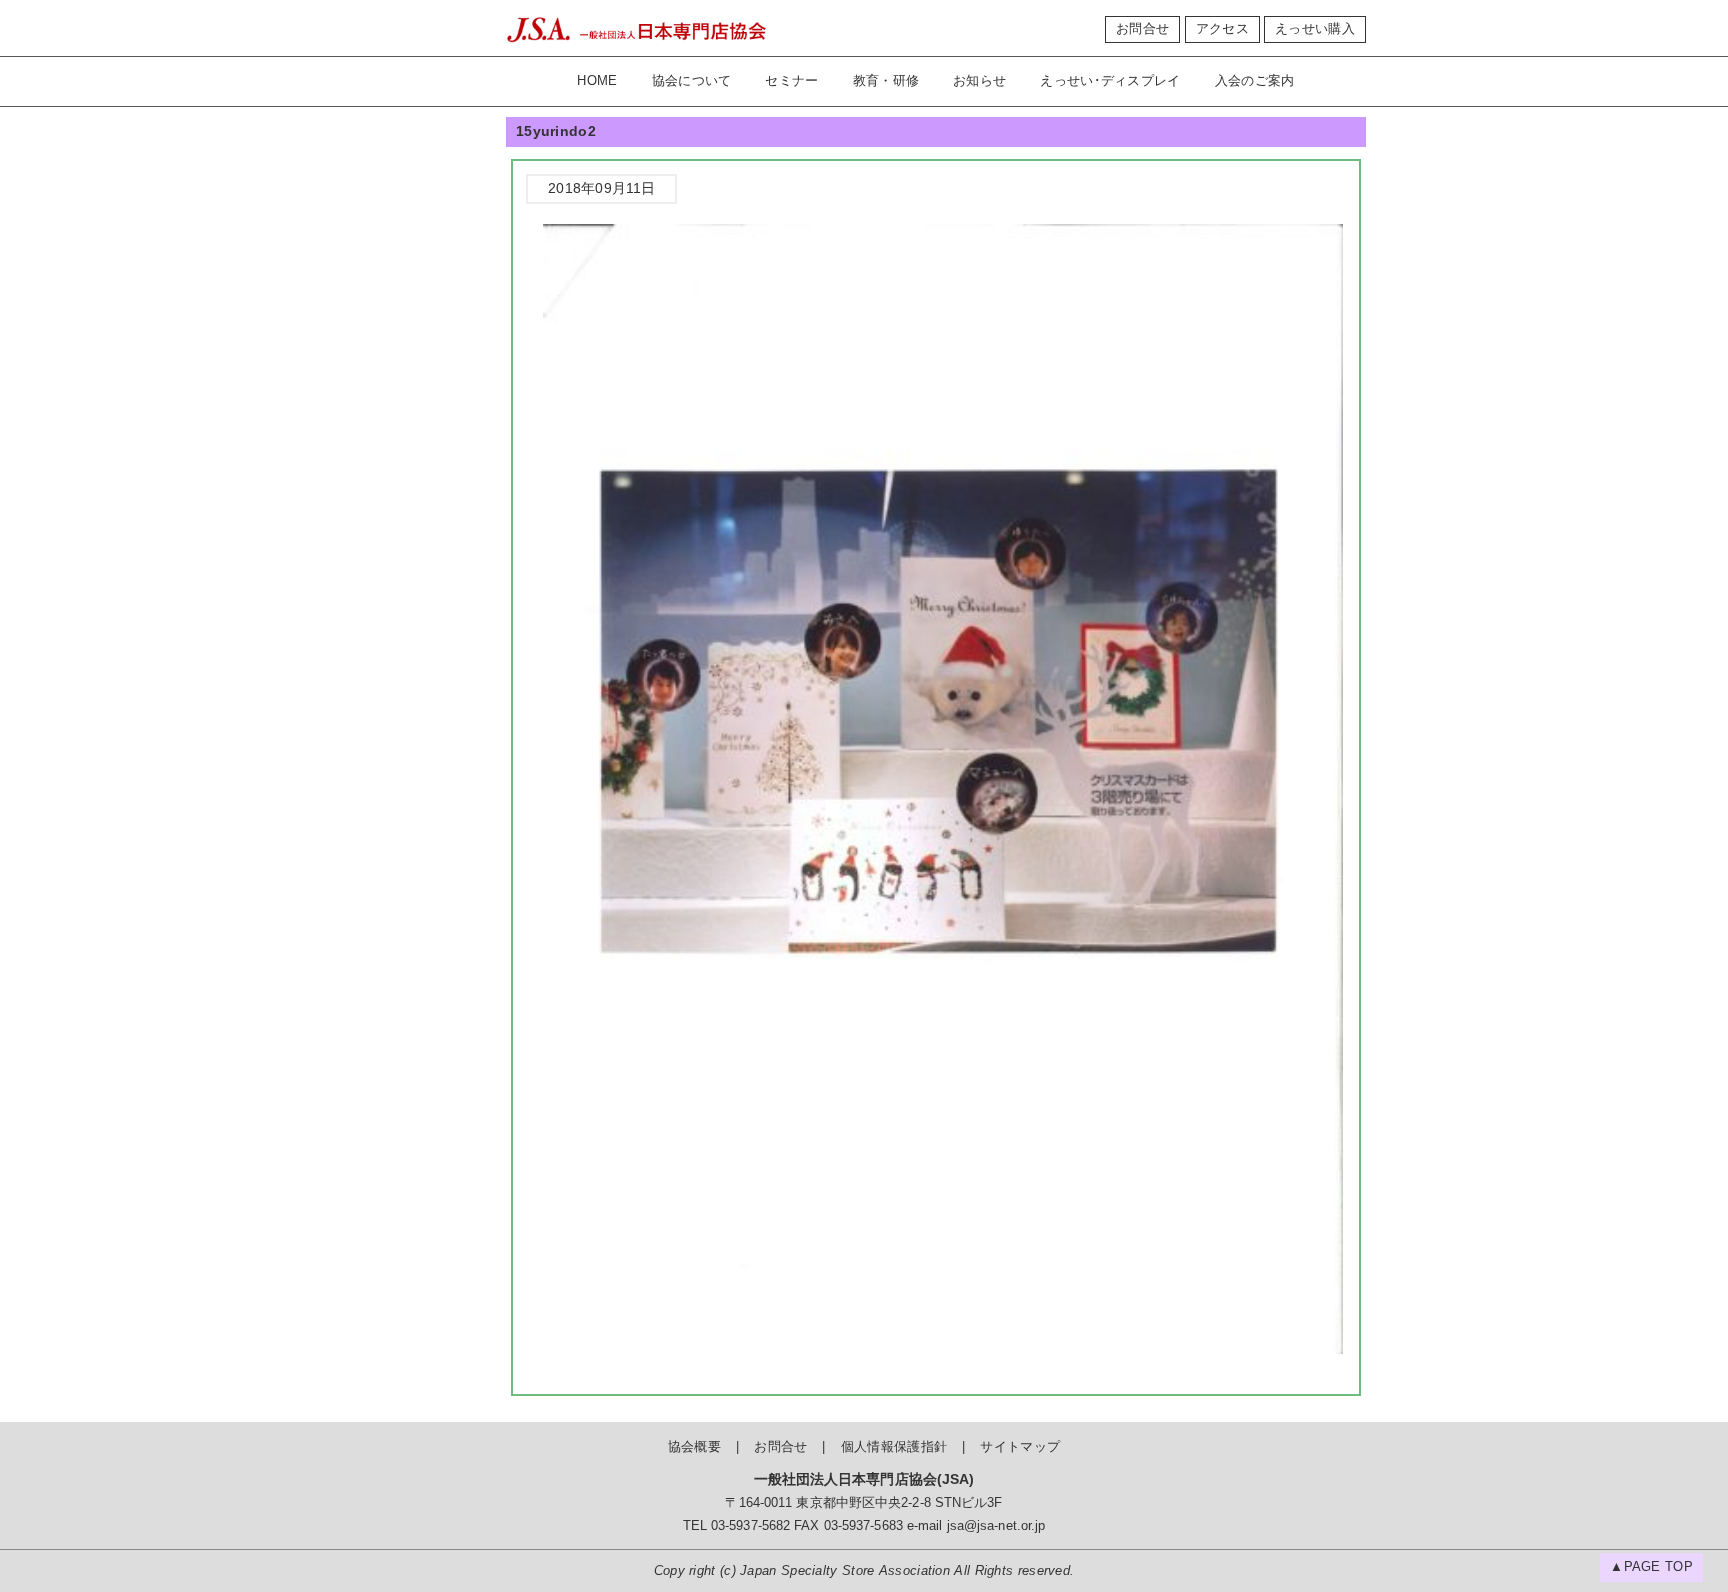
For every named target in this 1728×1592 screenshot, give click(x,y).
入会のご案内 (1255, 81)
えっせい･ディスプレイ (1110, 81)
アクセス (1222, 29)
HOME (597, 81)
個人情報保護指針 (894, 1447)
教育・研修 (886, 81)
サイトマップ (1020, 1447)
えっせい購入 (1315, 29)
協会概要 (694, 1447)
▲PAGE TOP (1651, 1567)
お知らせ (979, 81)
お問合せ (1142, 29)
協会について (692, 81)
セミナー (791, 81)
